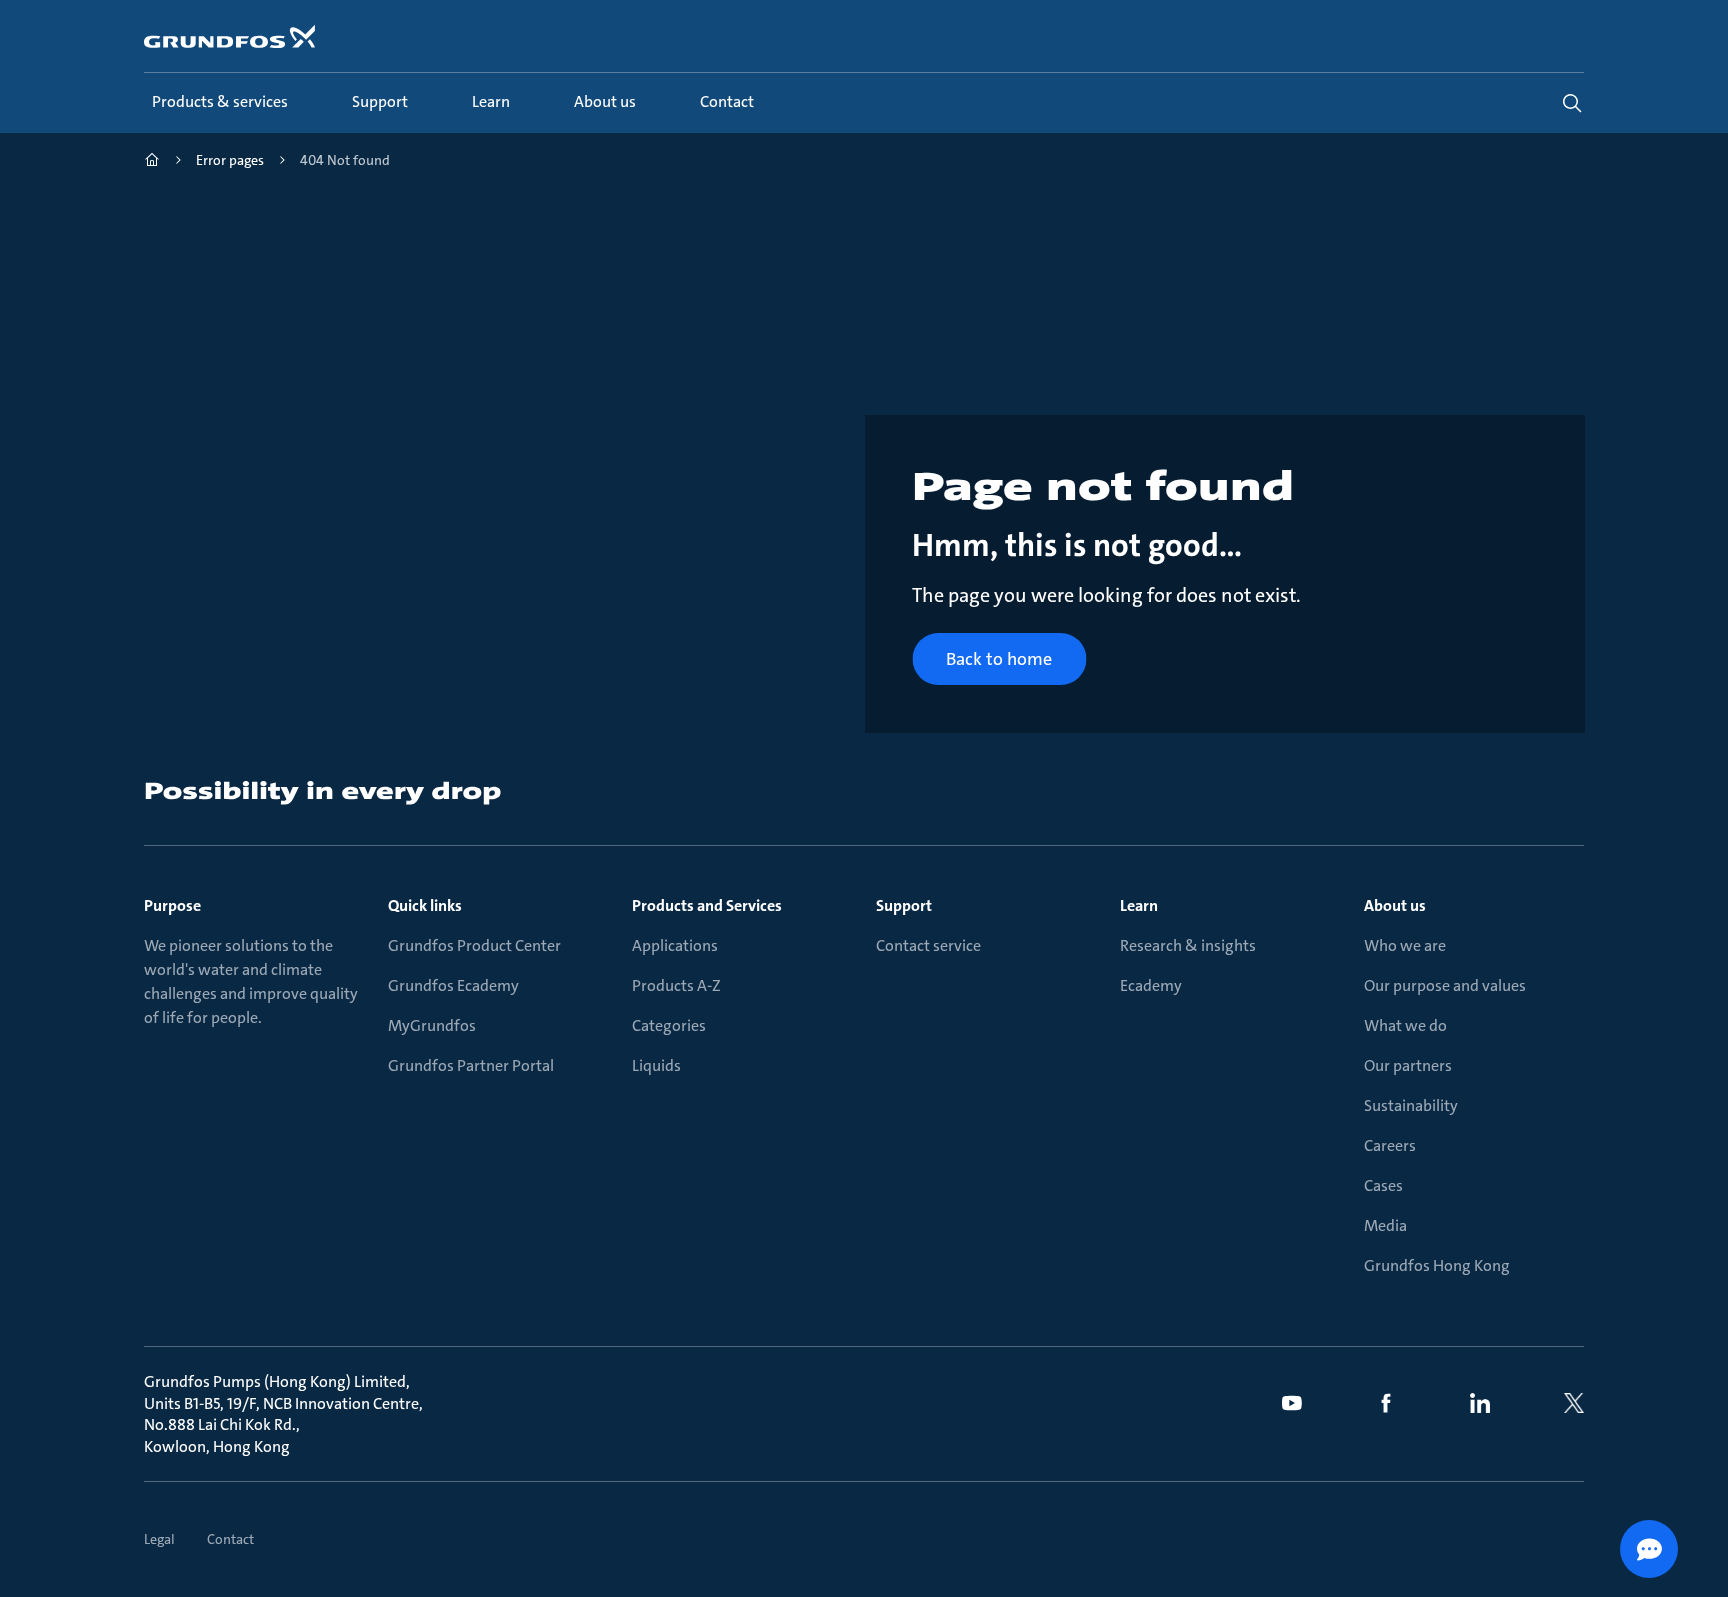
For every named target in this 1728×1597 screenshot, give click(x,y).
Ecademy (1151, 985)
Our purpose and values (1445, 985)
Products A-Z (676, 985)
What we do (1405, 1025)
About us (1395, 905)
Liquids (656, 1065)
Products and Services (707, 905)
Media (1385, 1225)
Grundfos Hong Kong (1437, 1265)
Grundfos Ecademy (453, 985)
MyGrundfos (432, 1025)
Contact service (928, 945)
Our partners (1408, 1065)
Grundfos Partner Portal (471, 1065)
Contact (230, 1539)
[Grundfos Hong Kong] (152, 162)
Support (904, 905)
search (1572, 103)
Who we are (1405, 945)
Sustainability (1411, 1105)
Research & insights (1188, 945)
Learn (1139, 905)
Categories (669, 1025)
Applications (675, 945)
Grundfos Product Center (474, 945)
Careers (1390, 1145)
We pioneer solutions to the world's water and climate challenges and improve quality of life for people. (251, 981)
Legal (159, 1539)
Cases (1383, 1185)
